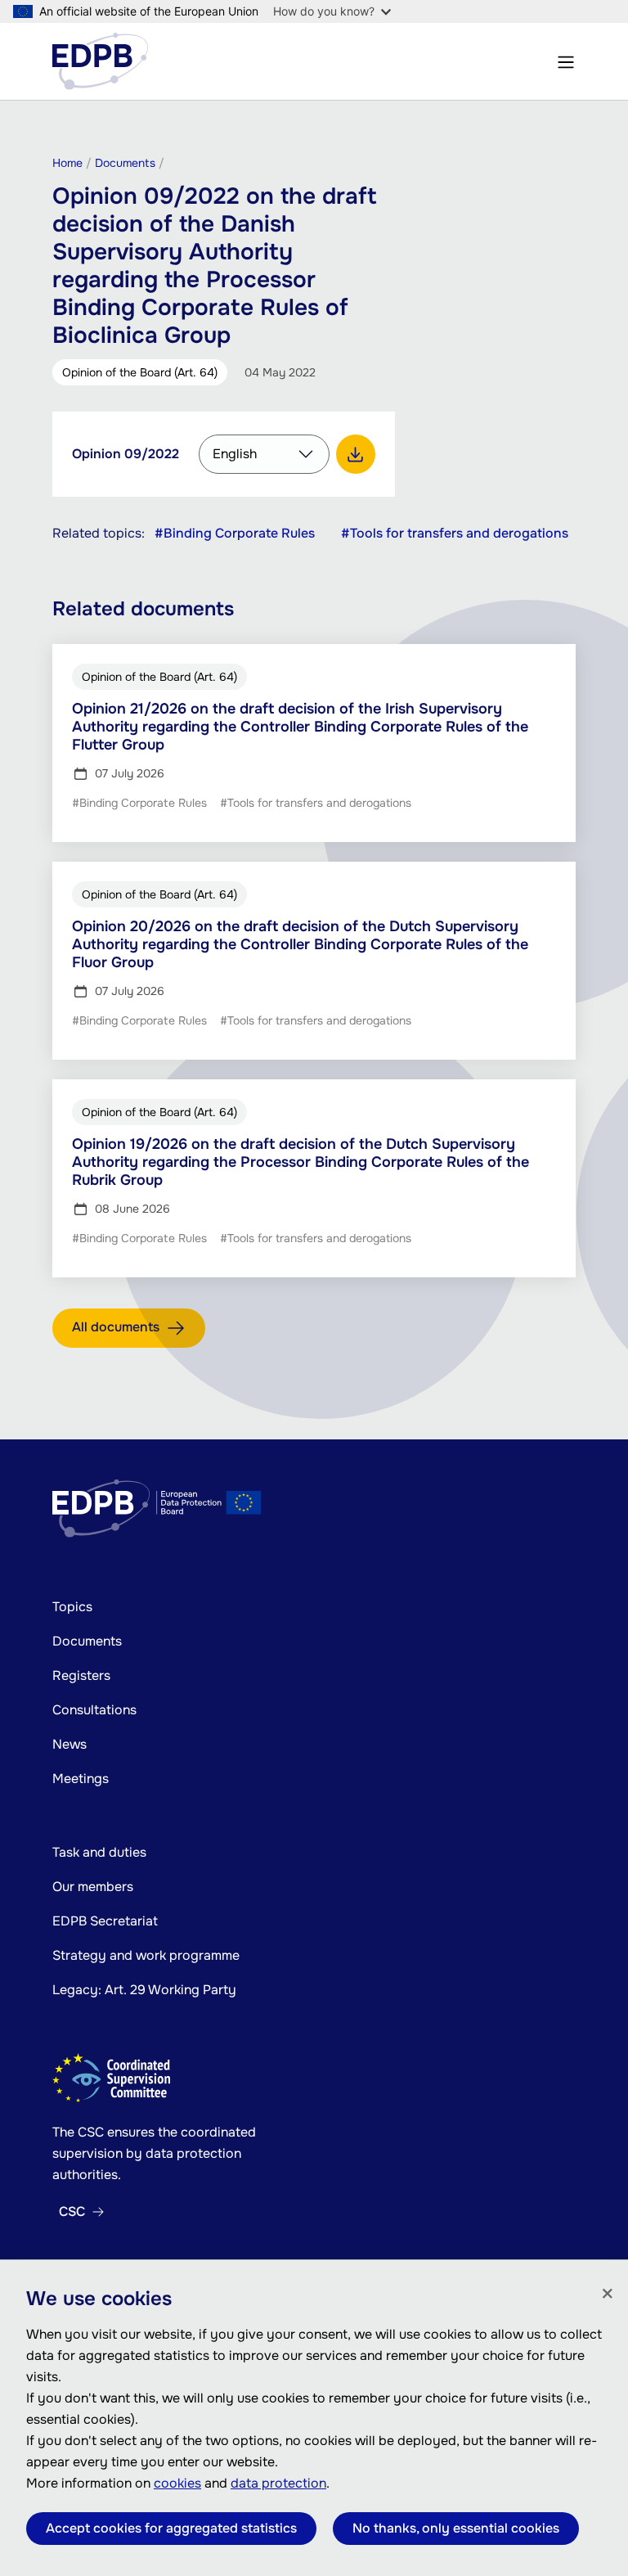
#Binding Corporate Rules (235, 534)
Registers (81, 1675)
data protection (278, 2483)
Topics (72, 1607)
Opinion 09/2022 (126, 454)
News (70, 1744)
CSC (72, 2212)
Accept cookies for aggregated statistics (171, 2528)
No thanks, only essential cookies (456, 2528)
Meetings (81, 1779)
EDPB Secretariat (105, 1921)
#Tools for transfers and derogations (455, 534)
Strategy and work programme (146, 1955)
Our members (93, 1887)
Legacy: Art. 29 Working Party (144, 1990)
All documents (116, 1327)
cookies (177, 2483)
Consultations (94, 1710)
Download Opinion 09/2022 (356, 454)
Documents (87, 1641)
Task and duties (99, 1852)
